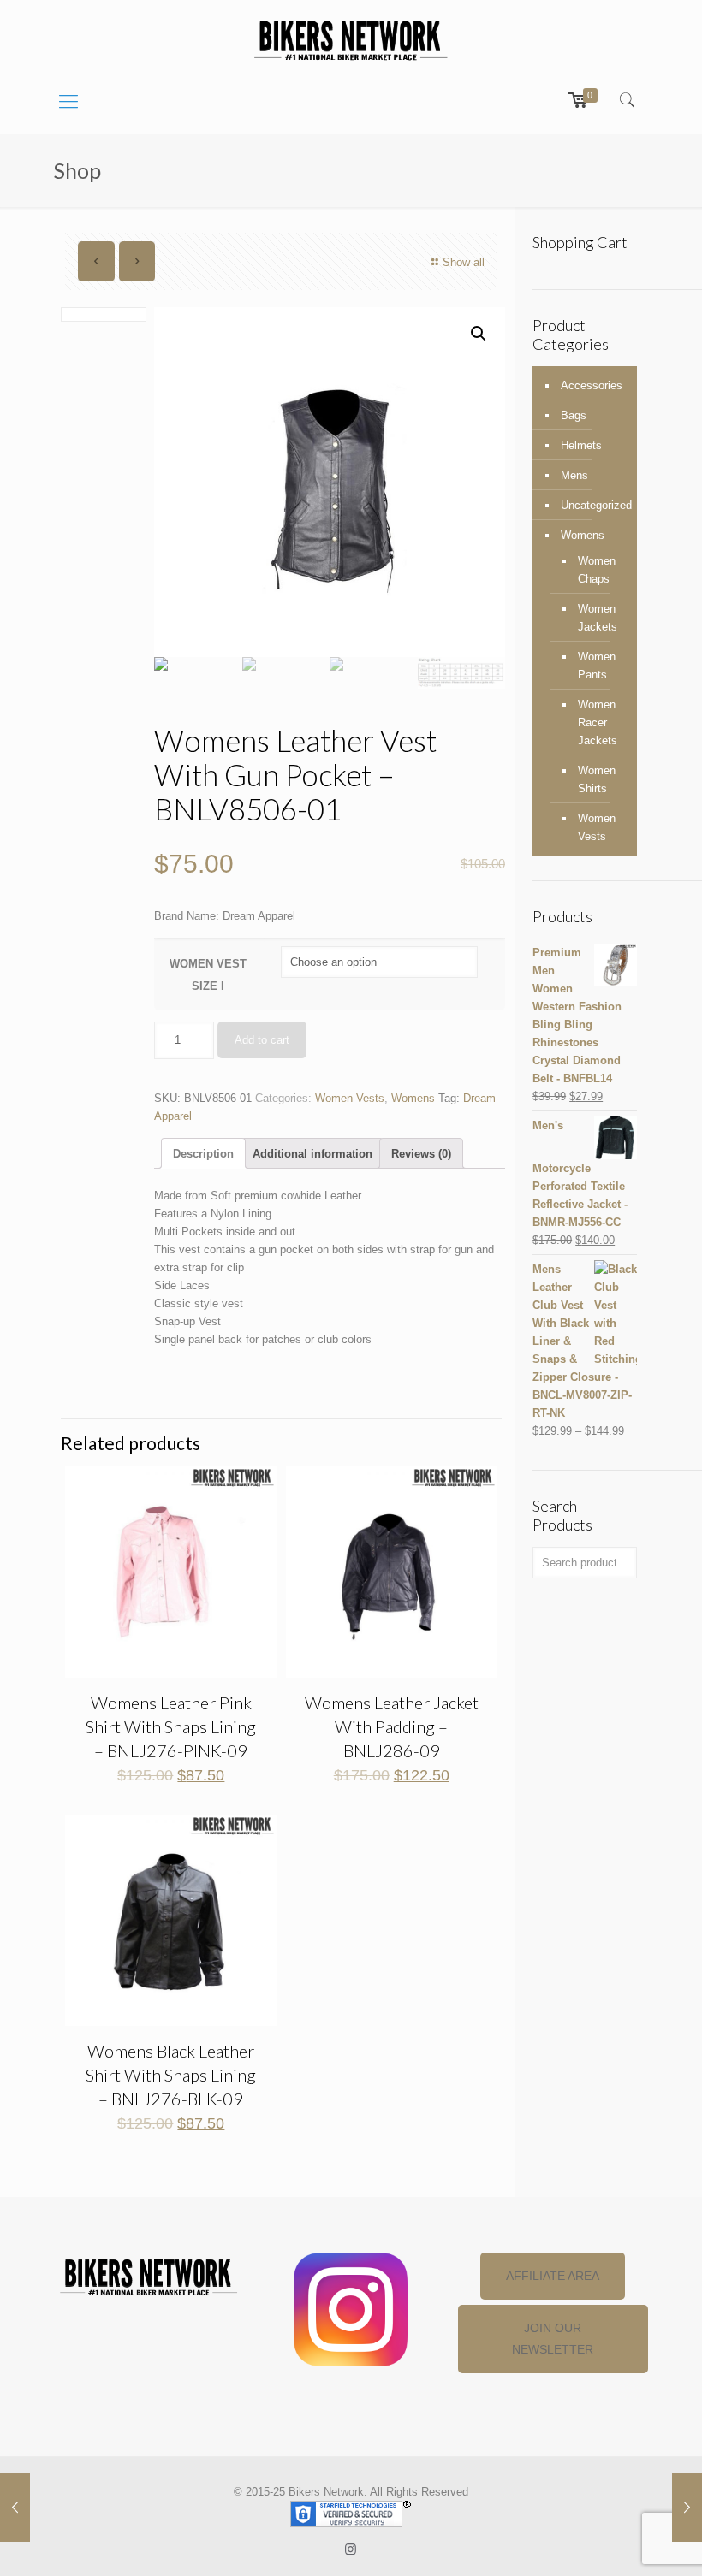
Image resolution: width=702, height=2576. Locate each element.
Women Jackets (598, 618)
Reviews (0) (421, 1154)
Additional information (312, 1154)
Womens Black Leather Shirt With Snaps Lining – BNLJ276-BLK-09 (171, 2075)
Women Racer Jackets (598, 722)
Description (203, 1154)
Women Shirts (597, 779)
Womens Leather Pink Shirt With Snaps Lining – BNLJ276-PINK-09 (171, 1726)
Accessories (592, 385)
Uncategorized (595, 505)
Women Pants (597, 666)
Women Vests (350, 1098)
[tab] (203, 1153)
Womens (413, 1098)
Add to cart (262, 1040)
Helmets (581, 445)
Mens (574, 475)
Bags (574, 415)
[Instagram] (351, 2549)
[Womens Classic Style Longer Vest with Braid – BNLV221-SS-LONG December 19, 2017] (15, 2508)
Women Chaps (597, 570)
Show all (464, 262)
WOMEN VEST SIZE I (208, 975)
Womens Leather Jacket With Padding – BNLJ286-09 (392, 1726)
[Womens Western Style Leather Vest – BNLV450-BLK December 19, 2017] (687, 2508)
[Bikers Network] (351, 39)
